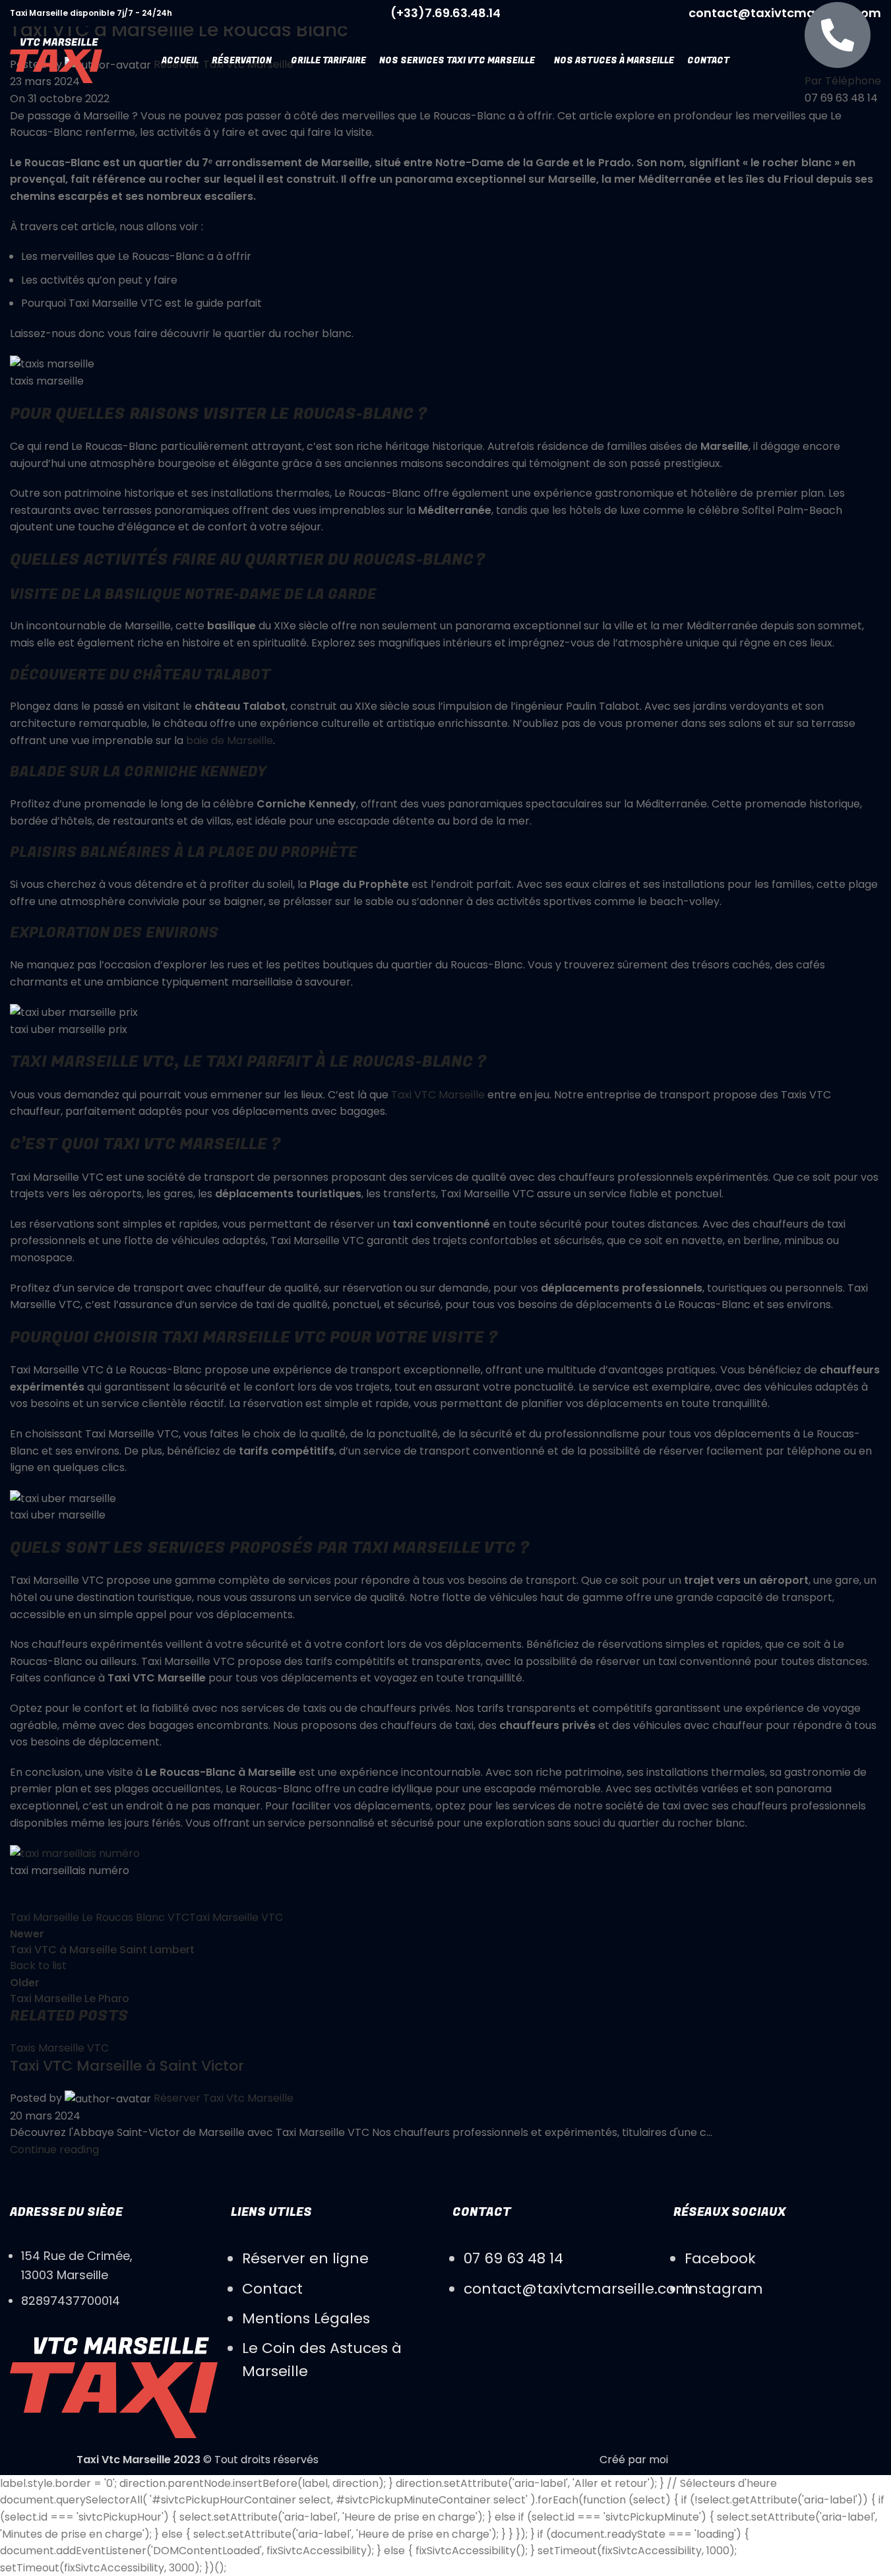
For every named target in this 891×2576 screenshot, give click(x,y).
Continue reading (54, 2150)
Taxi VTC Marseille (438, 1095)
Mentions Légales (306, 2318)
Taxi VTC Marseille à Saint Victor (127, 2066)
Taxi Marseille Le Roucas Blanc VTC (100, 1917)
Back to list (38, 1965)
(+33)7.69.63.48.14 (445, 13)
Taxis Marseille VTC (59, 2048)
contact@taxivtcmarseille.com (785, 13)
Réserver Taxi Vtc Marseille (224, 2098)
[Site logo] (56, 60)
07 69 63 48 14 (513, 2258)
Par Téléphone (843, 81)
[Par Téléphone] (838, 35)
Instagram (724, 2289)
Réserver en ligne (305, 2258)
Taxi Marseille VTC (236, 1917)
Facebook (720, 2258)
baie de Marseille (228, 740)
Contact (272, 2289)
